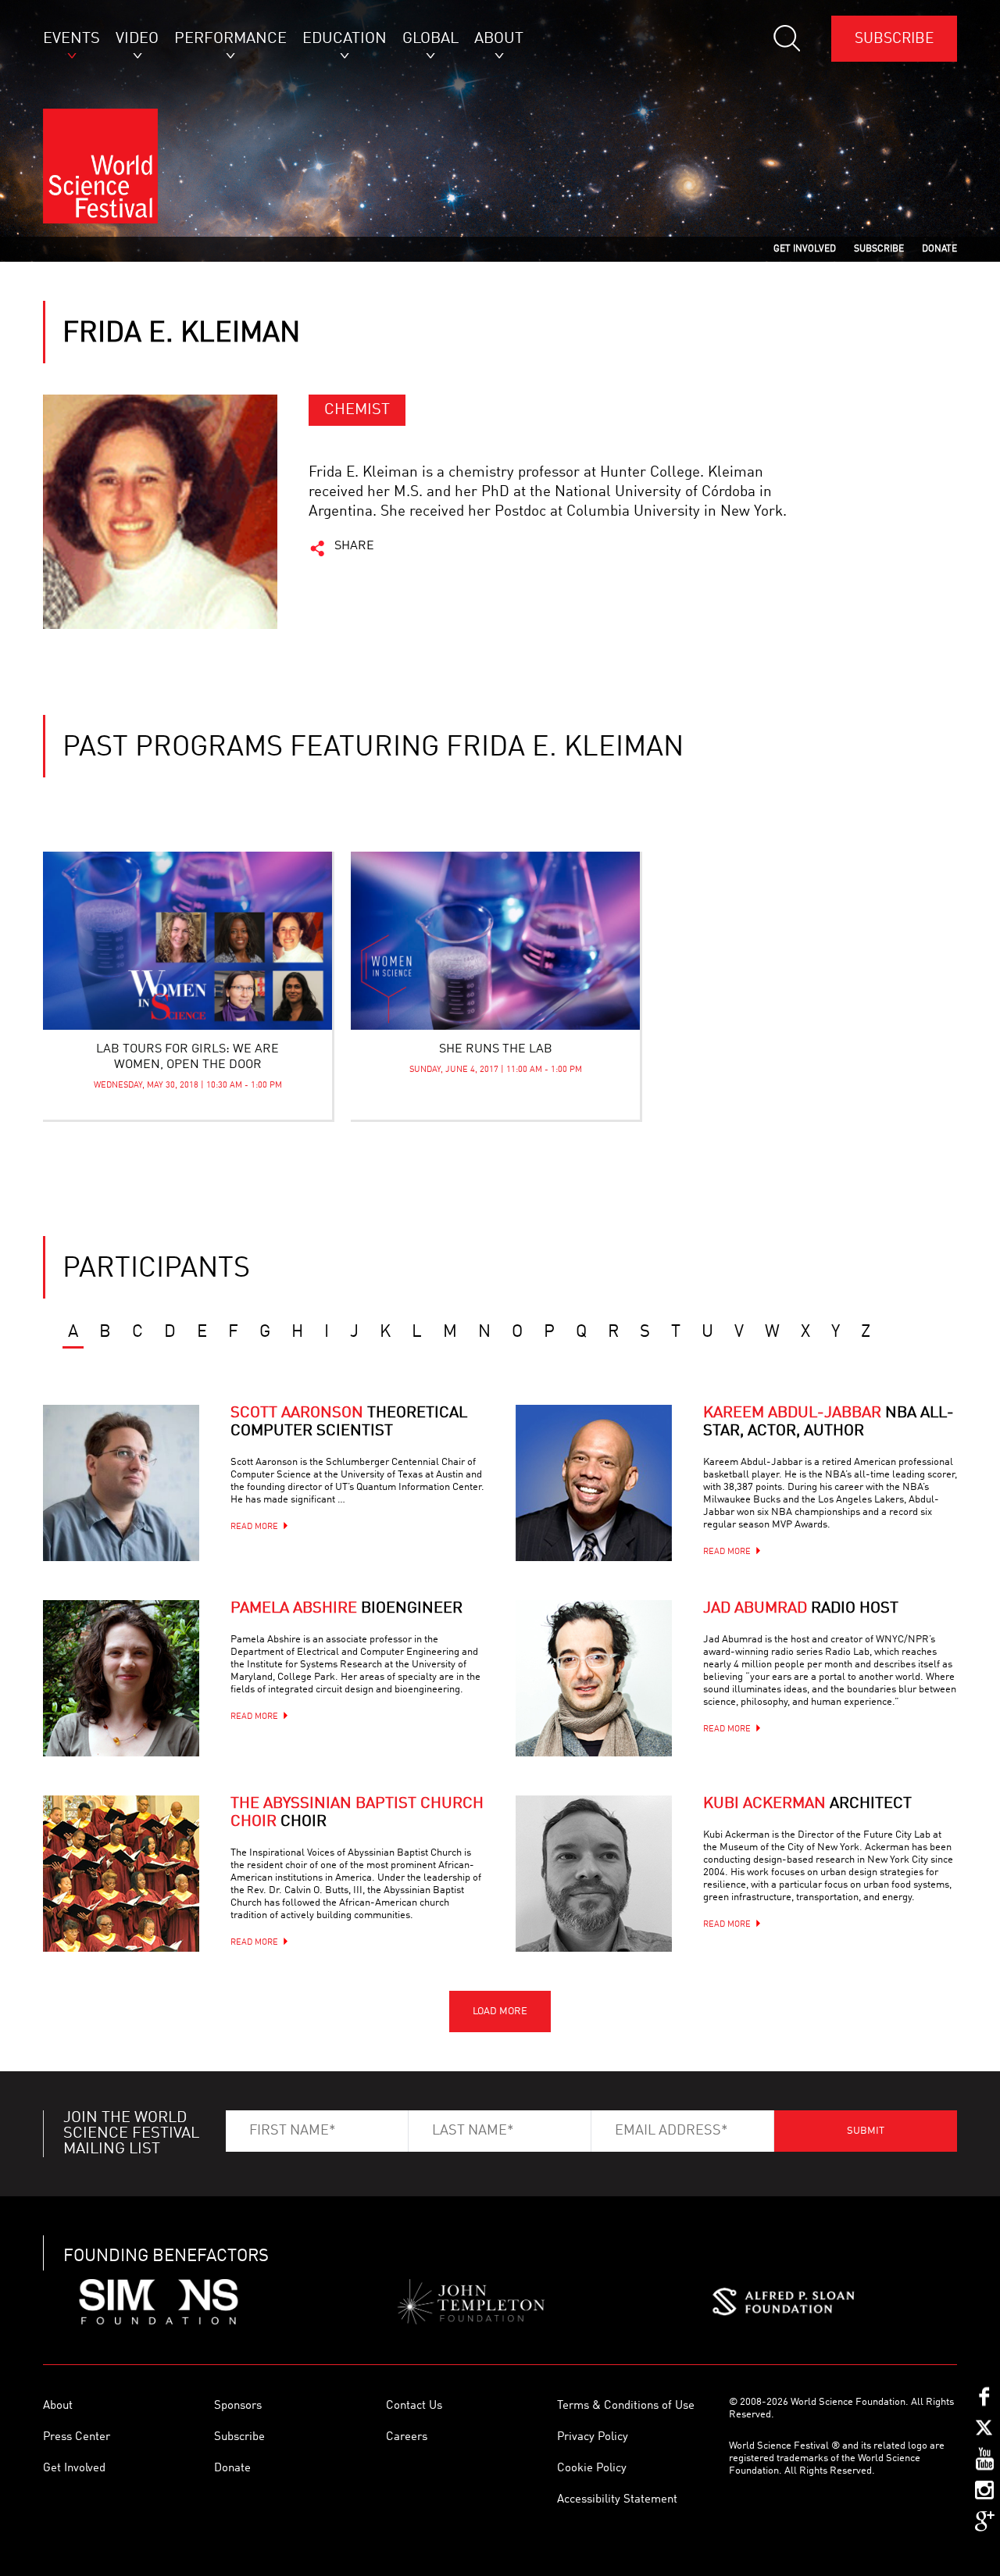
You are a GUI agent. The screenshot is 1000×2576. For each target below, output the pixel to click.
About (58, 2406)
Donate (232, 2469)
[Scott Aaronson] (121, 1483)
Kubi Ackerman (807, 1804)
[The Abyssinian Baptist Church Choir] (121, 1874)
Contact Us (414, 2406)
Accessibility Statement (617, 2500)
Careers (407, 2437)
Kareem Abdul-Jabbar (829, 1422)
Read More (254, 1527)
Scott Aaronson (349, 1422)
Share (354, 546)
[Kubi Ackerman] (594, 1874)
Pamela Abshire (346, 1609)
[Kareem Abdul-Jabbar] (594, 1483)
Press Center (77, 2437)
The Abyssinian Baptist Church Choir (357, 1813)
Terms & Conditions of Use (626, 2406)
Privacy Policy (593, 2437)
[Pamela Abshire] (121, 1678)
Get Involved (74, 2469)
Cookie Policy (592, 2469)
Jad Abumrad (801, 1609)
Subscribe (894, 39)
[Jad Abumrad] (594, 1678)
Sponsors (238, 2406)
